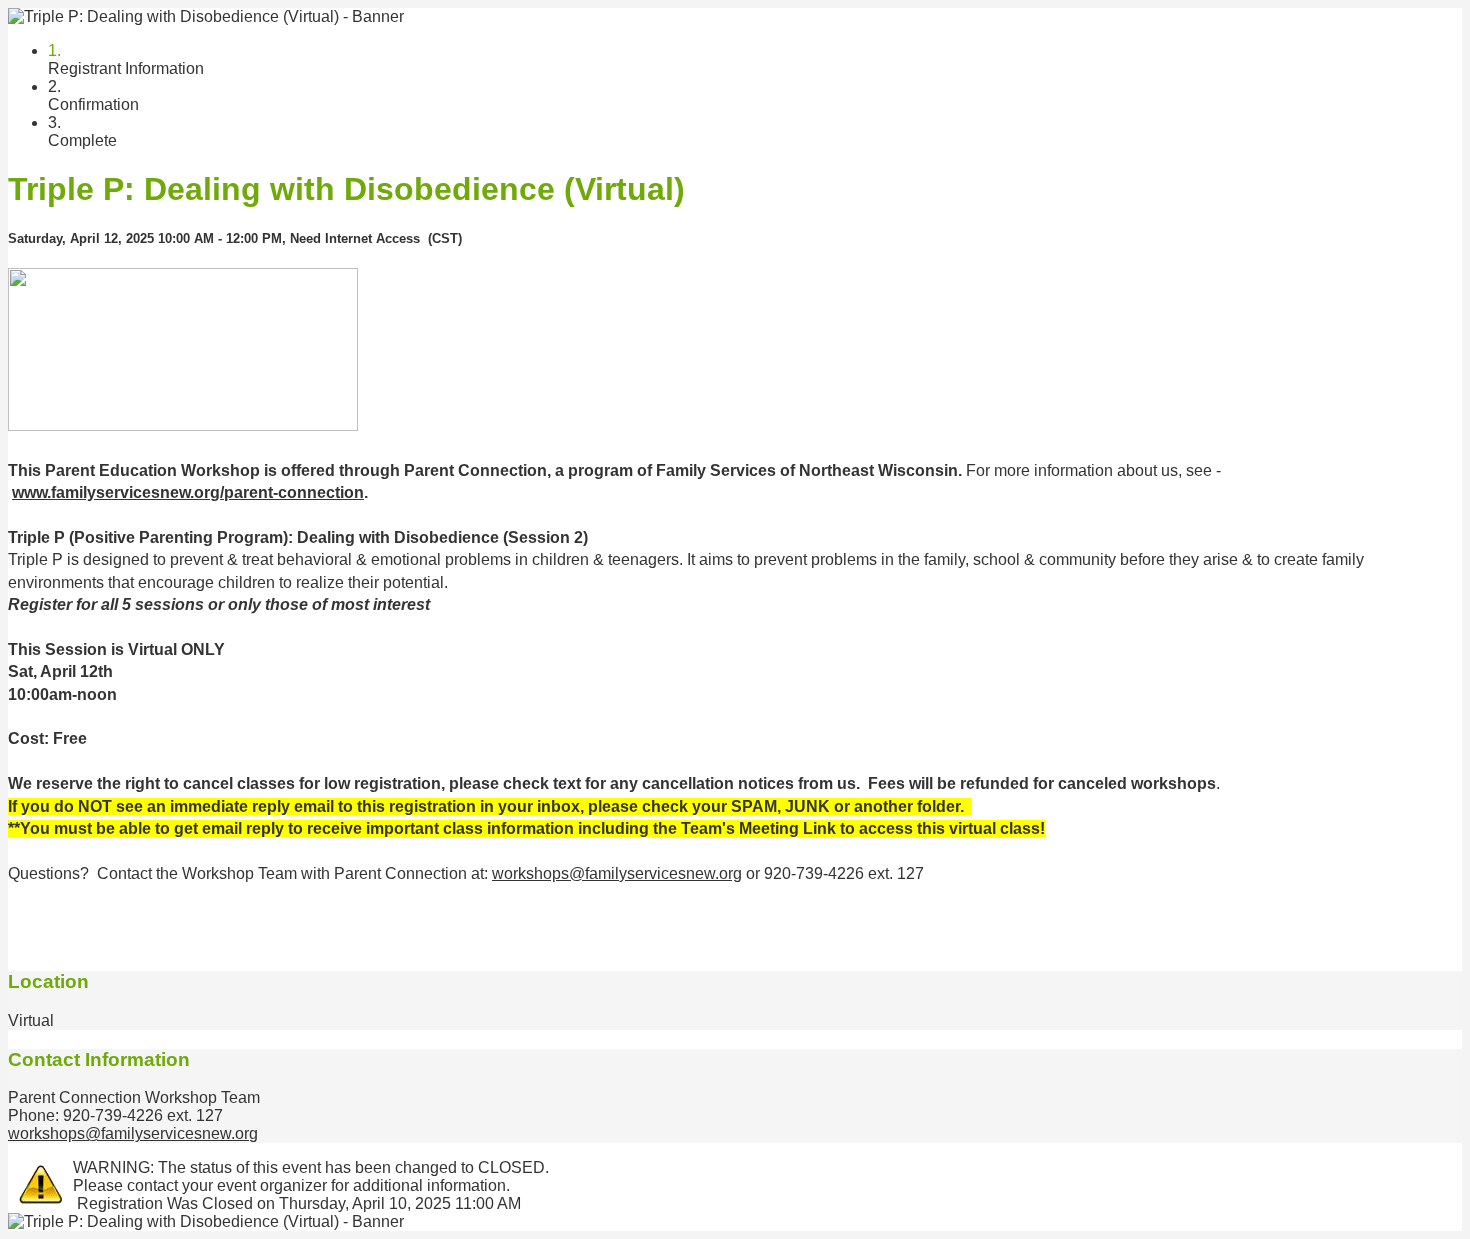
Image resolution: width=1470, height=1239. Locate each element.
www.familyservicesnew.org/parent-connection (188, 492)
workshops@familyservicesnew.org (617, 873)
